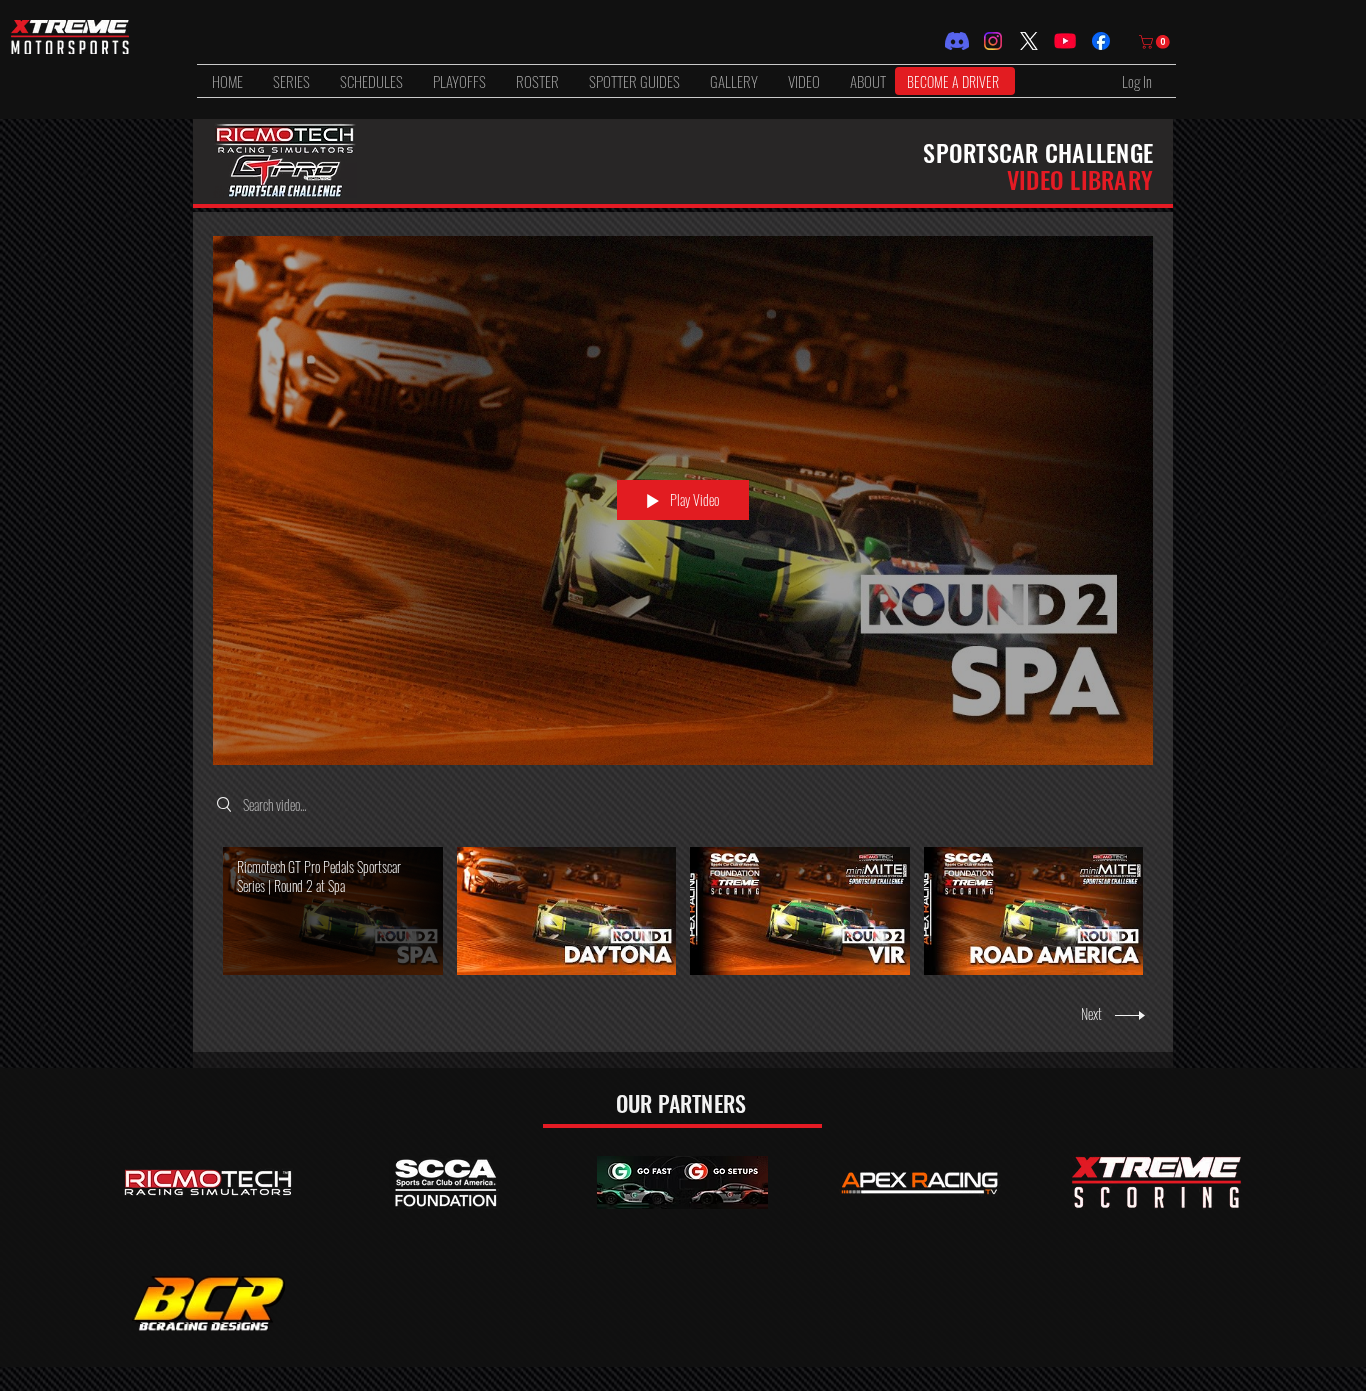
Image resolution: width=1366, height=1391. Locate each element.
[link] (1156, 42)
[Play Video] (332, 910)
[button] (291, 81)
